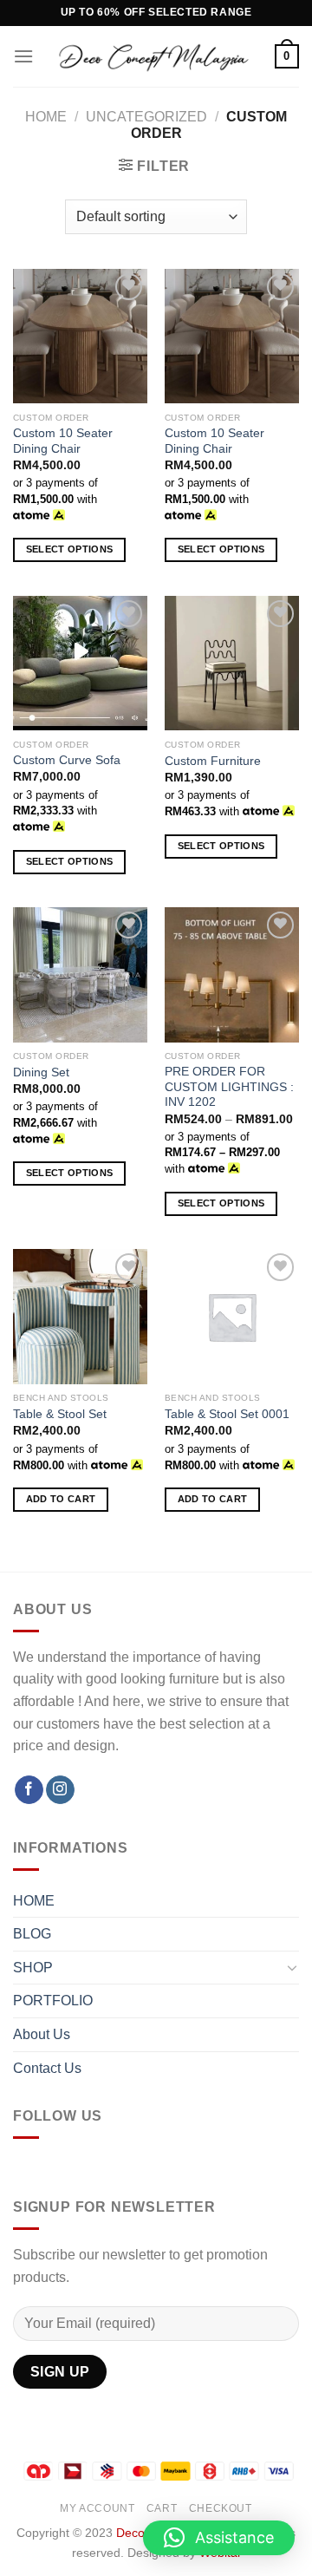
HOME (34, 1901)
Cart (162, 2508)
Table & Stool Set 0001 (227, 1414)
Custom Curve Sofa (67, 760)
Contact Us (47, 2068)
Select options (221, 1203)
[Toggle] (292, 1967)
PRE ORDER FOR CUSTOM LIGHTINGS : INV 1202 (229, 1087)
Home (46, 117)
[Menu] (23, 56)
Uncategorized (146, 117)
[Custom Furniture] (232, 664)
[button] (219, 2538)
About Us (42, 2034)
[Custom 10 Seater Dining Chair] (80, 336)
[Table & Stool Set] (80, 1316)
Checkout (221, 2508)
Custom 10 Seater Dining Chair (63, 441)
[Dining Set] (80, 974)
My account (97, 2508)
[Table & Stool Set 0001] (232, 1316)
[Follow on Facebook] (29, 1790)
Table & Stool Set (60, 1414)
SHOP (33, 1968)
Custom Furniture (213, 761)
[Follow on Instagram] (60, 1790)
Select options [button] (70, 549)
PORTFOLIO (53, 2001)
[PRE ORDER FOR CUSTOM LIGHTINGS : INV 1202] (232, 974)
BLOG (32, 1934)
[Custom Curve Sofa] (80, 663)
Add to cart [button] (61, 1499)
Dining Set (41, 1072)
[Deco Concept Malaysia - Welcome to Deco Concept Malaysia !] (154, 56)
